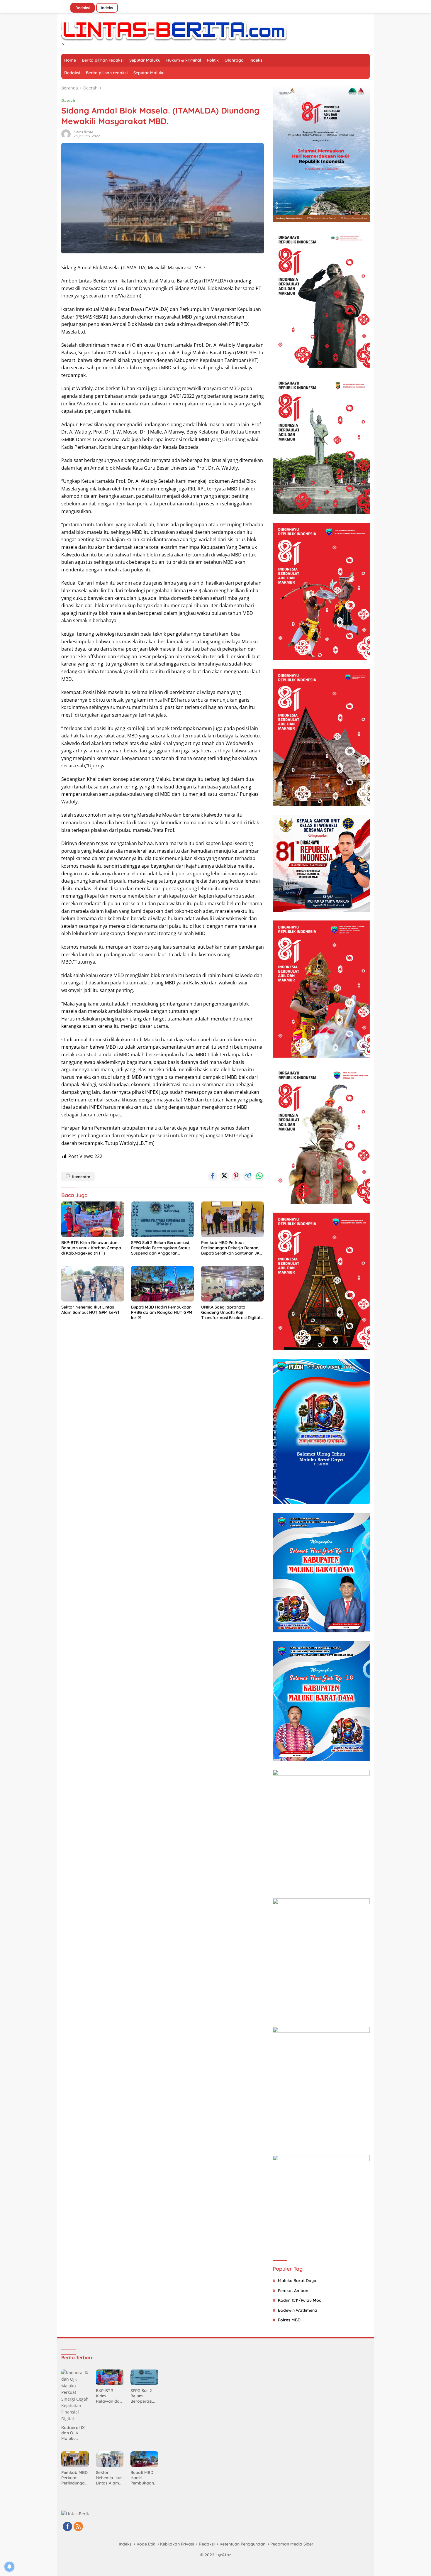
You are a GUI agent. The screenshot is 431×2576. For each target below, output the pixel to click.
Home (70, 60)
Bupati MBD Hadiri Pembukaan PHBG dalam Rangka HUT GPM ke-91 (162, 1312)
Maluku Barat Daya (297, 2281)
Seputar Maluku (145, 60)
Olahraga (234, 60)
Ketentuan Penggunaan (242, 2544)
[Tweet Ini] (224, 1177)
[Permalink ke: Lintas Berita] (66, 134)
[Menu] (65, 5)
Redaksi (83, 8)
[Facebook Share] (213, 1177)
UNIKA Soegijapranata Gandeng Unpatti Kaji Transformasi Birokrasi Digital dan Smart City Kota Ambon (231, 1312)
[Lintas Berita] (174, 30)
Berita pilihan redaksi (103, 60)
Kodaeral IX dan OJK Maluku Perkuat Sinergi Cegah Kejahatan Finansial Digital (75, 2433)
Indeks (107, 8)
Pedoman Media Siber (292, 2544)
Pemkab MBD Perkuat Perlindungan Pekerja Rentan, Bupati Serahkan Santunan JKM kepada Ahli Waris (232, 1248)
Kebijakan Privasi (177, 2544)
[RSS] (78, 2527)
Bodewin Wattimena (298, 2310)
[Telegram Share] (248, 1177)
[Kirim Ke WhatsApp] (259, 1177)
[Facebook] (67, 2527)
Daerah (68, 100)
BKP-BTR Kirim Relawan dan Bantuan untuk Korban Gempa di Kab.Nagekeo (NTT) (91, 1248)
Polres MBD (289, 2320)
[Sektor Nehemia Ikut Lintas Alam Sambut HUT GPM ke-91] (93, 1284)
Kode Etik (146, 2544)
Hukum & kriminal (184, 60)
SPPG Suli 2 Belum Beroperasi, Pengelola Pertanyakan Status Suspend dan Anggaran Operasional (161, 1248)
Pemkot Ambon (293, 2291)
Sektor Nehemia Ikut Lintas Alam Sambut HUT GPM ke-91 (90, 1310)
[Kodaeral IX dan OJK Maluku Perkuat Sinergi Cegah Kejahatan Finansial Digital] (75, 2396)
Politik (213, 60)
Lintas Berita (83, 132)
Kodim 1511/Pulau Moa (300, 2300)
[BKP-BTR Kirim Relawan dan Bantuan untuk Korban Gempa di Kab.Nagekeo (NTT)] (93, 1219)
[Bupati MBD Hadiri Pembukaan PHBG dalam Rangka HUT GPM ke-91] (162, 1284)
